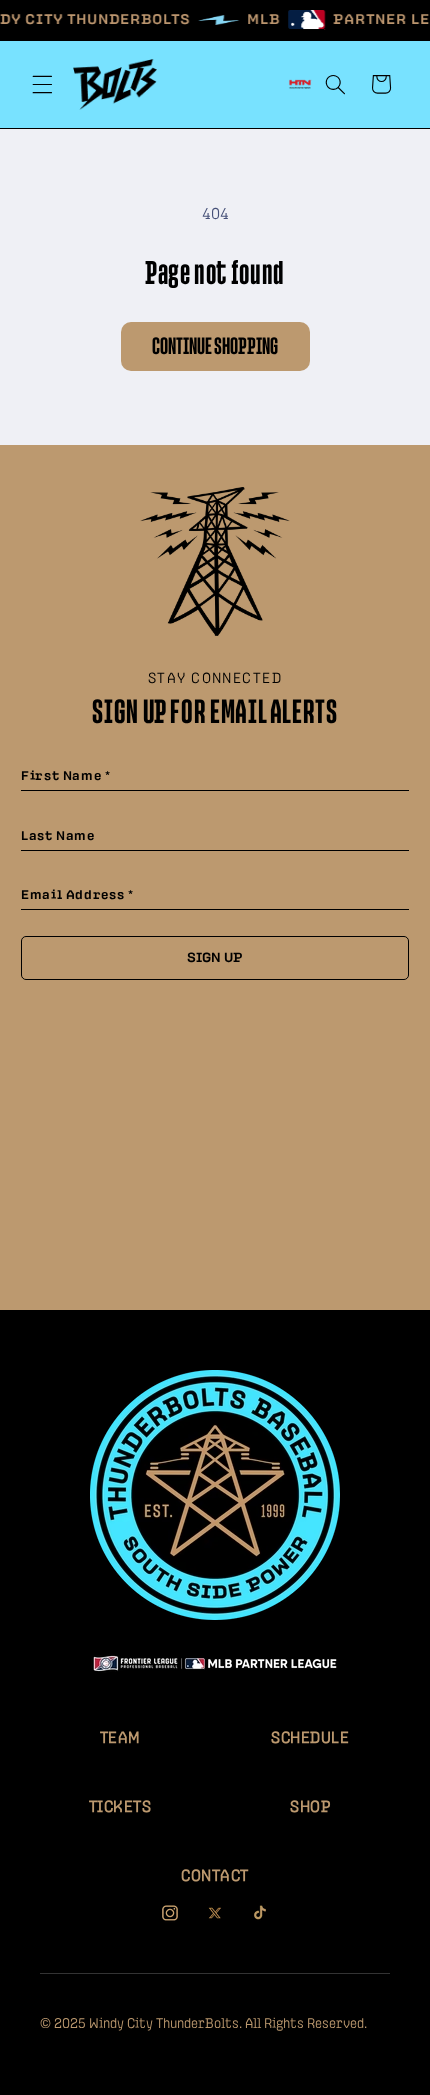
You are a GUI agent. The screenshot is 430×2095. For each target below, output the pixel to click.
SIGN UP (215, 958)
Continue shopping (215, 347)
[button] (42, 84)
